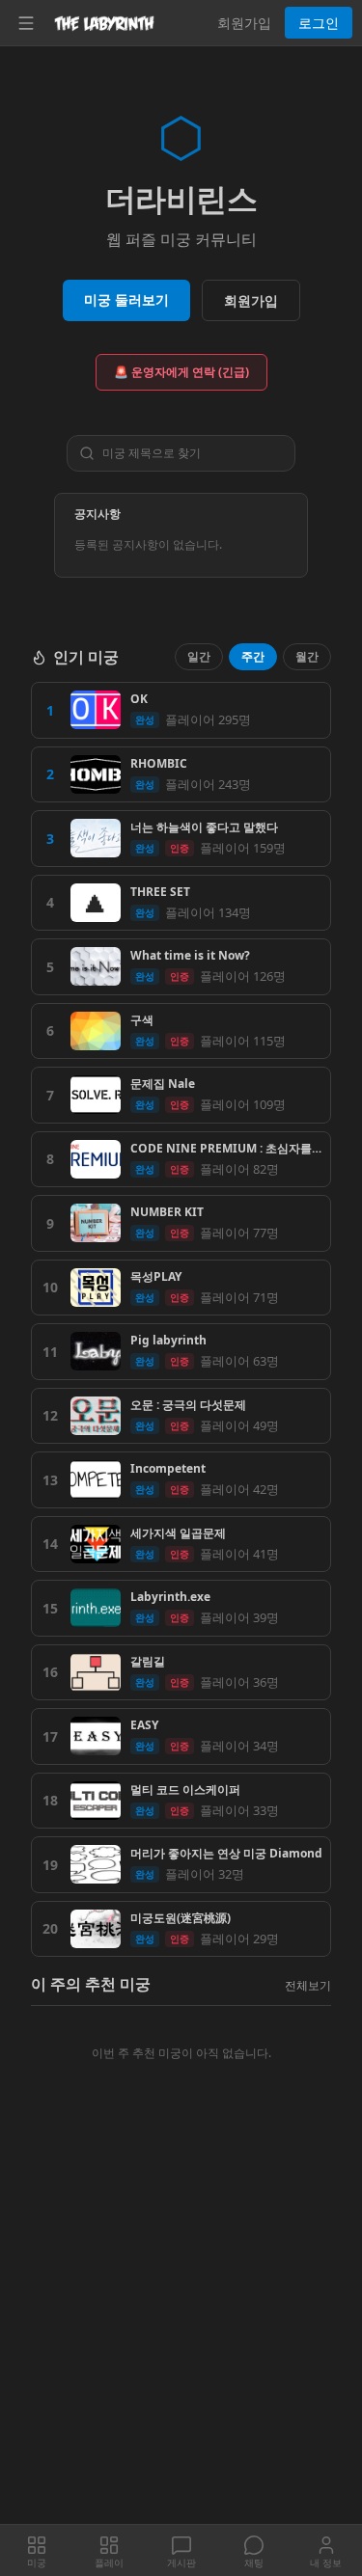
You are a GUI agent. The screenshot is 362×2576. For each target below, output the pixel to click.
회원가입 (244, 23)
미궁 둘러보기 (126, 299)
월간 (307, 656)
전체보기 (308, 1985)
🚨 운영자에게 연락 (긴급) (181, 372)
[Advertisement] (181, 2335)
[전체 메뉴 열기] (26, 23)
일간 (199, 656)
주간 (253, 656)
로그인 (319, 23)
